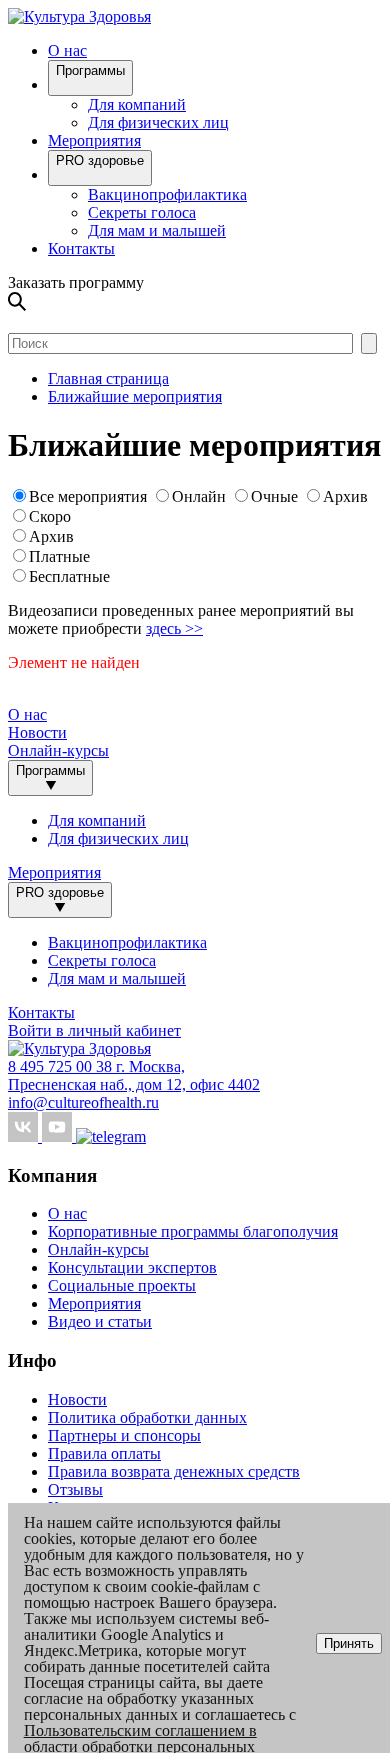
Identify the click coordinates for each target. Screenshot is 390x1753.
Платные (59, 556)
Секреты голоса (142, 212)
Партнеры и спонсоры (124, 1435)
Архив (345, 496)
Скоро (50, 516)
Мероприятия (94, 140)
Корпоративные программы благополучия (193, 1231)
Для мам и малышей (157, 230)
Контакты (81, 248)
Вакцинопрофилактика (167, 194)
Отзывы (75, 1489)
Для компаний (137, 104)
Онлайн (199, 496)
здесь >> (174, 628)
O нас (67, 50)
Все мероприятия (88, 496)
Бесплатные (69, 576)
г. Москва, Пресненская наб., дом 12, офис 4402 (134, 1075)
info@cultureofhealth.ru (83, 1102)
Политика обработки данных (147, 1417)
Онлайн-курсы (58, 750)
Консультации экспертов (132, 1267)
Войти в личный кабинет (94, 1030)
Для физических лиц (158, 122)
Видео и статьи (100, 1321)
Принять (349, 1643)
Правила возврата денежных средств (174, 1471)
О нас (67, 1213)
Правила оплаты (104, 1453)
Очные (276, 496)
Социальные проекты (122, 1285)
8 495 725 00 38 (62, 1066)
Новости (37, 732)
